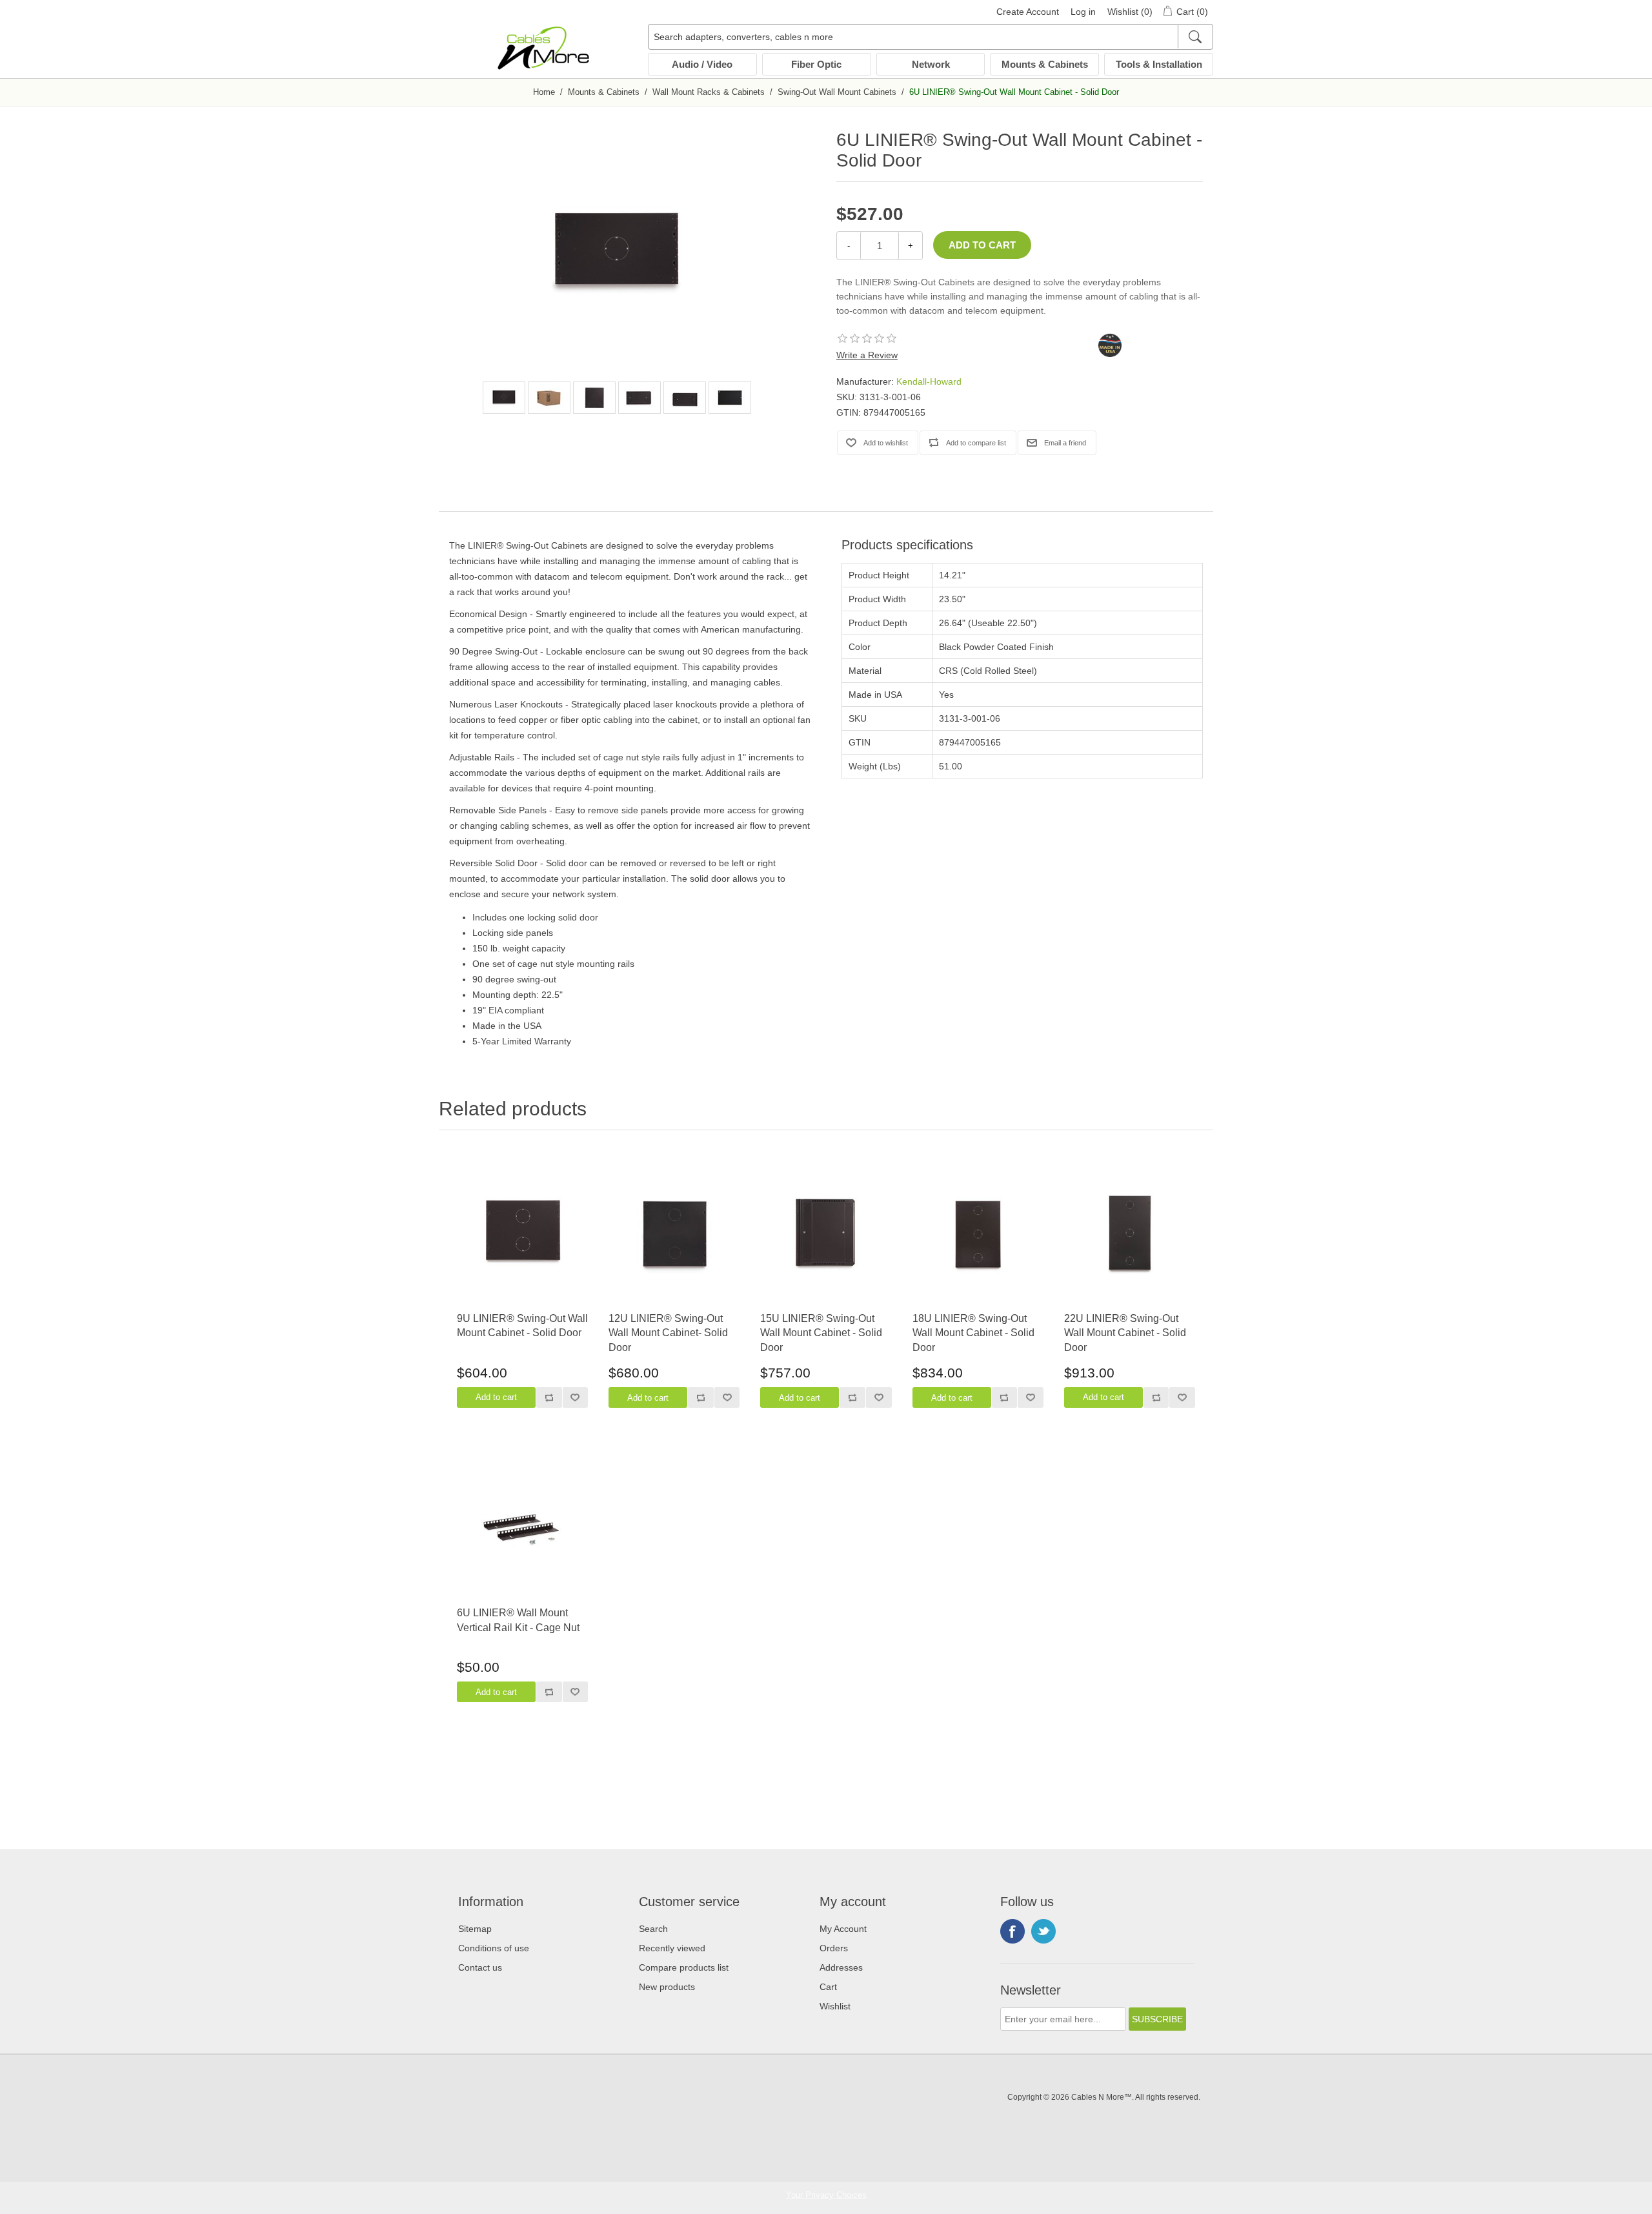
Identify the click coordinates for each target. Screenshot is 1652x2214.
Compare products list (684, 1967)
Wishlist (835, 2006)
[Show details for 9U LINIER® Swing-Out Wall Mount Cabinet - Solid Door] (522, 1233)
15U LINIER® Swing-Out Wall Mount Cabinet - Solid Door (821, 1333)
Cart (828, 1987)
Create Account (1028, 12)
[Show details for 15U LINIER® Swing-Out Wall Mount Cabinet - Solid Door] (826, 1233)
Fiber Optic (816, 64)
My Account (843, 1929)
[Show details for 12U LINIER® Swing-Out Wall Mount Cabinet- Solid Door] (674, 1233)
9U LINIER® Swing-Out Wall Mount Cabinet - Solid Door (522, 1325)
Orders (834, 1948)
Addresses (841, 1967)
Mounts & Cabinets (1045, 64)
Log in (1083, 12)
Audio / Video (702, 64)
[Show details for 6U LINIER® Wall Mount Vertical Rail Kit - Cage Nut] (522, 1528)
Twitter (1043, 1931)
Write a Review (867, 355)
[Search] (1195, 37)
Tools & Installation (1159, 64)
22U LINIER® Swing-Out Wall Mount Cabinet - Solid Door (1125, 1333)
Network (931, 64)
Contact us (480, 1967)
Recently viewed (672, 1948)
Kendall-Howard (929, 381)
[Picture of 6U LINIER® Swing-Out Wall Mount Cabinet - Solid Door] (504, 398)
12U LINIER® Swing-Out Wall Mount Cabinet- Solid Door (668, 1333)
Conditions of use (494, 1948)
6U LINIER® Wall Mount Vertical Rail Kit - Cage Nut (518, 1620)
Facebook (1012, 1931)
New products (667, 1987)
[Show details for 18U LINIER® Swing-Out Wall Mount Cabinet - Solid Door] (978, 1233)
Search (653, 1929)
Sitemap (475, 1929)
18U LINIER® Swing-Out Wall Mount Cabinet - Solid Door (973, 1333)
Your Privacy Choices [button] (826, 2195)
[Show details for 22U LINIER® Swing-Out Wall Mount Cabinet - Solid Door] (1130, 1233)
